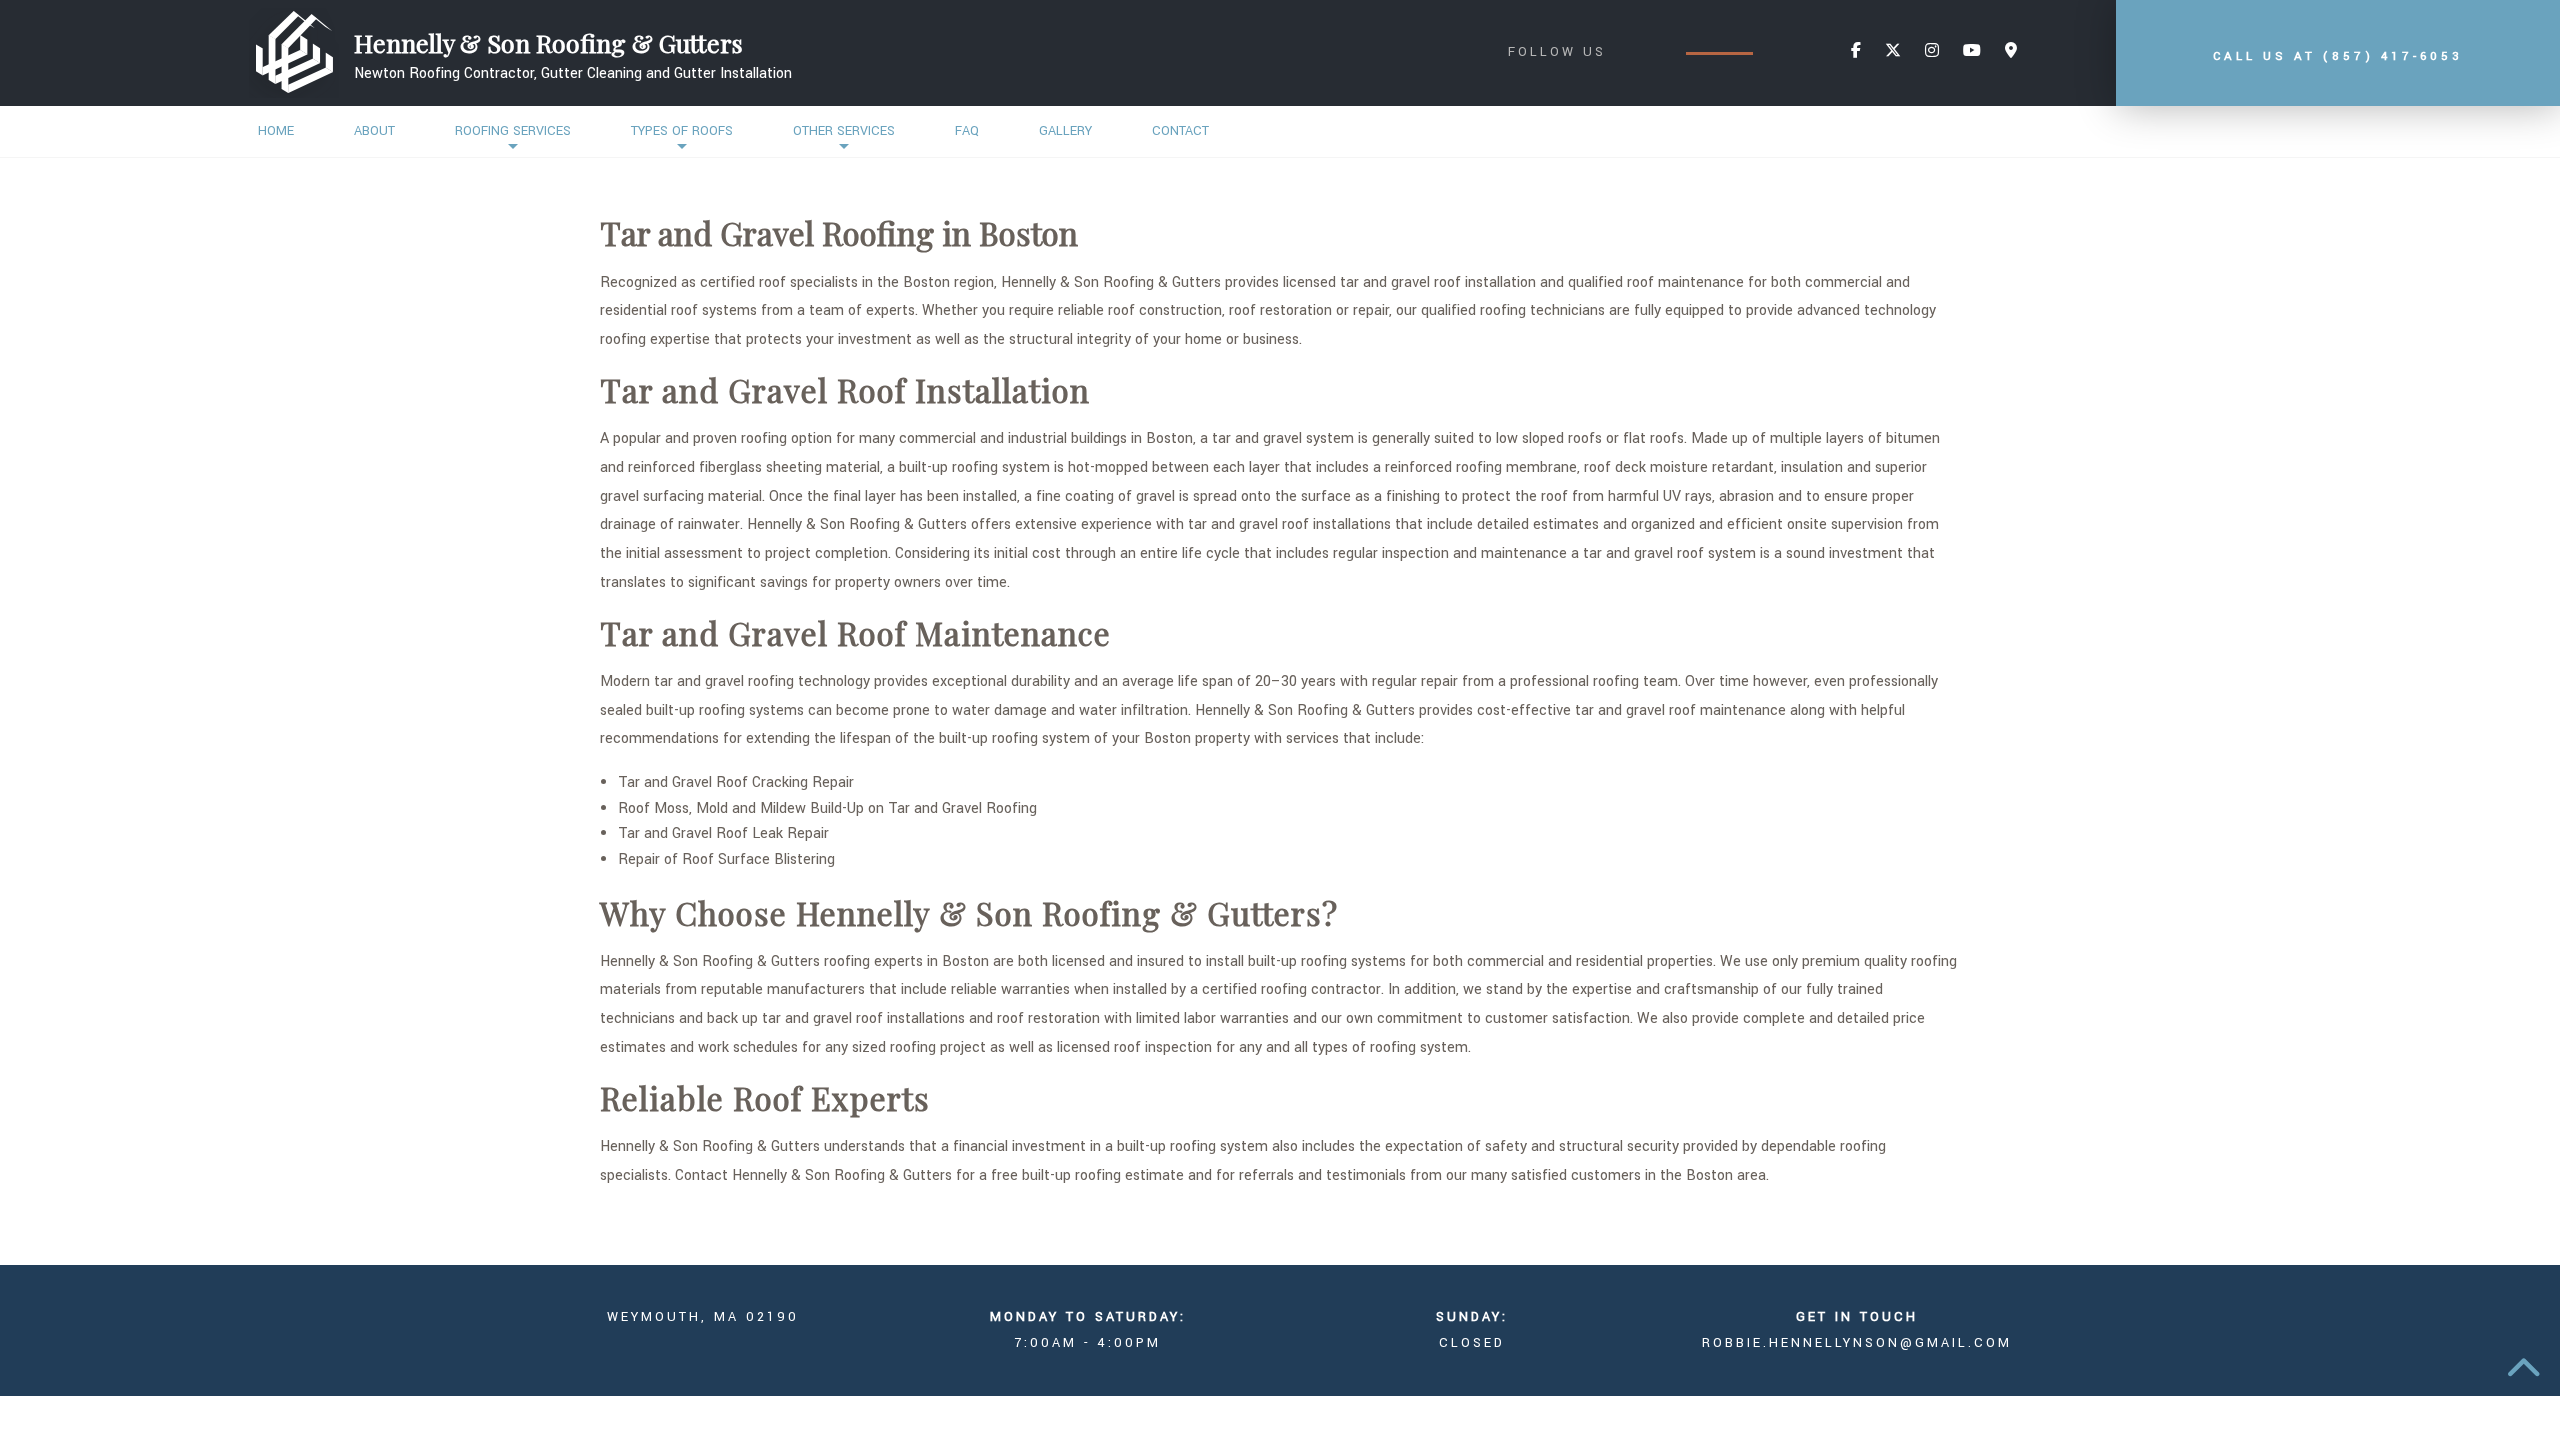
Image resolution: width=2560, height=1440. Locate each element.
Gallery (1065, 131)
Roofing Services (513, 131)
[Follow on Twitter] (1893, 51)
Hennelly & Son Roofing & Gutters (548, 43)
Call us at (2338, 56)
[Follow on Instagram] (1932, 51)
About (374, 131)
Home (276, 131)
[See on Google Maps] (2011, 51)
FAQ (967, 131)
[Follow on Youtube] (1972, 51)
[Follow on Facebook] (1856, 51)
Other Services (844, 131)
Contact (1180, 131)
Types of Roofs (682, 131)
